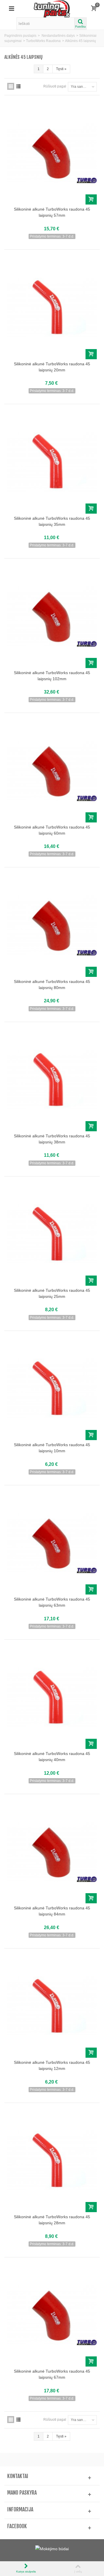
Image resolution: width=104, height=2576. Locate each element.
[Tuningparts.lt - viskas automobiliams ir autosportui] (52, 8)
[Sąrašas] (18, 86)
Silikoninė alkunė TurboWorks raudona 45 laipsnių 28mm (52, 2220)
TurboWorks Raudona (43, 41)
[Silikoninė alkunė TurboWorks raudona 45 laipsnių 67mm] (52, 2315)
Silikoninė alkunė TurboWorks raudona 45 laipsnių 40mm (52, 1757)
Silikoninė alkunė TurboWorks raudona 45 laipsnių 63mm (52, 1602)
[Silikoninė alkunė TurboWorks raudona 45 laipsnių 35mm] (52, 462)
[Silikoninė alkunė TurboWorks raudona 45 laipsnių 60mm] (52, 771)
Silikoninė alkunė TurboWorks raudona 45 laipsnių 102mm (52, 676)
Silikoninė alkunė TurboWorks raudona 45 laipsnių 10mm (52, 1448)
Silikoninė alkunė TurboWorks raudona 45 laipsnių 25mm (52, 1293)
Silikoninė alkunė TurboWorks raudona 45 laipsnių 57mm (52, 212)
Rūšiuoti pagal (55, 86)
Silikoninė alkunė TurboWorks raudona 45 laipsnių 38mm (52, 1139)
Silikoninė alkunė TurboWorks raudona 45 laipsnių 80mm (52, 985)
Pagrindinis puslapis (20, 36)
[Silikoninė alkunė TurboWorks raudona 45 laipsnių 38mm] (52, 1080)
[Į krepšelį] (91, 199)
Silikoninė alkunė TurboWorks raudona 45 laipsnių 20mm (52, 367)
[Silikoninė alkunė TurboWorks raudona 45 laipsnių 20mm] (52, 308)
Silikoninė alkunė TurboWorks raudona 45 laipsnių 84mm (52, 1911)
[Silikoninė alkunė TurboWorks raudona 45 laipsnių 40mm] (52, 1698)
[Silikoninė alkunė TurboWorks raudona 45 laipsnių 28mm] (52, 2161)
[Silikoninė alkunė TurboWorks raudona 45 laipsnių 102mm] (52, 617)
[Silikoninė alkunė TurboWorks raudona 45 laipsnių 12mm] (52, 2007)
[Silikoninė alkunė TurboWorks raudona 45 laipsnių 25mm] (52, 1235)
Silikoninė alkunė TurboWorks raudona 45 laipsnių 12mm (52, 2065)
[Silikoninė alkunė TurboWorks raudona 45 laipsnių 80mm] (52, 925)
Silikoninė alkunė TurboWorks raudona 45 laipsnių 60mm (52, 830)
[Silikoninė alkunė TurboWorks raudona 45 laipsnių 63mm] (52, 1543)
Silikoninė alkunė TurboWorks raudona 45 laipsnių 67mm (52, 2374)
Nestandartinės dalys (58, 36)
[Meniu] (12, 9)
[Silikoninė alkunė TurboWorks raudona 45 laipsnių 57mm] (52, 153)
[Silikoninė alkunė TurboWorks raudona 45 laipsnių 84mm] (52, 1852)
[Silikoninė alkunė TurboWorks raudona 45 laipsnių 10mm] (52, 1389)
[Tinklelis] (11, 86)
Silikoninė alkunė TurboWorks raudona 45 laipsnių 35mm (52, 521)
